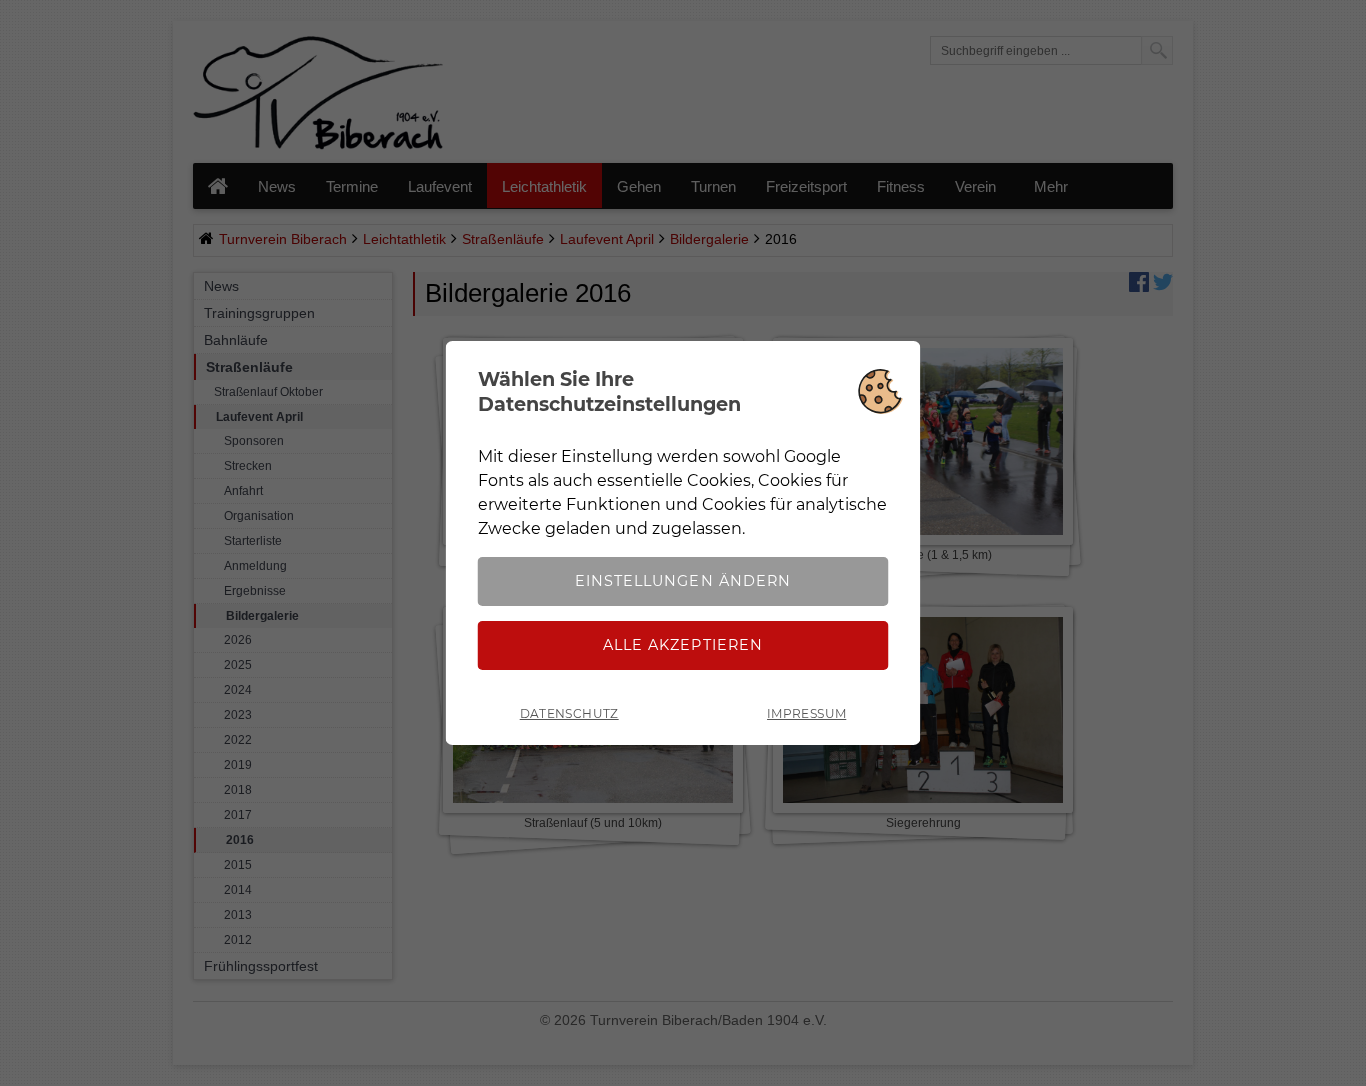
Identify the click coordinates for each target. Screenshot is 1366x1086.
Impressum (806, 713)
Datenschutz (569, 713)
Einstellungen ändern (682, 581)
